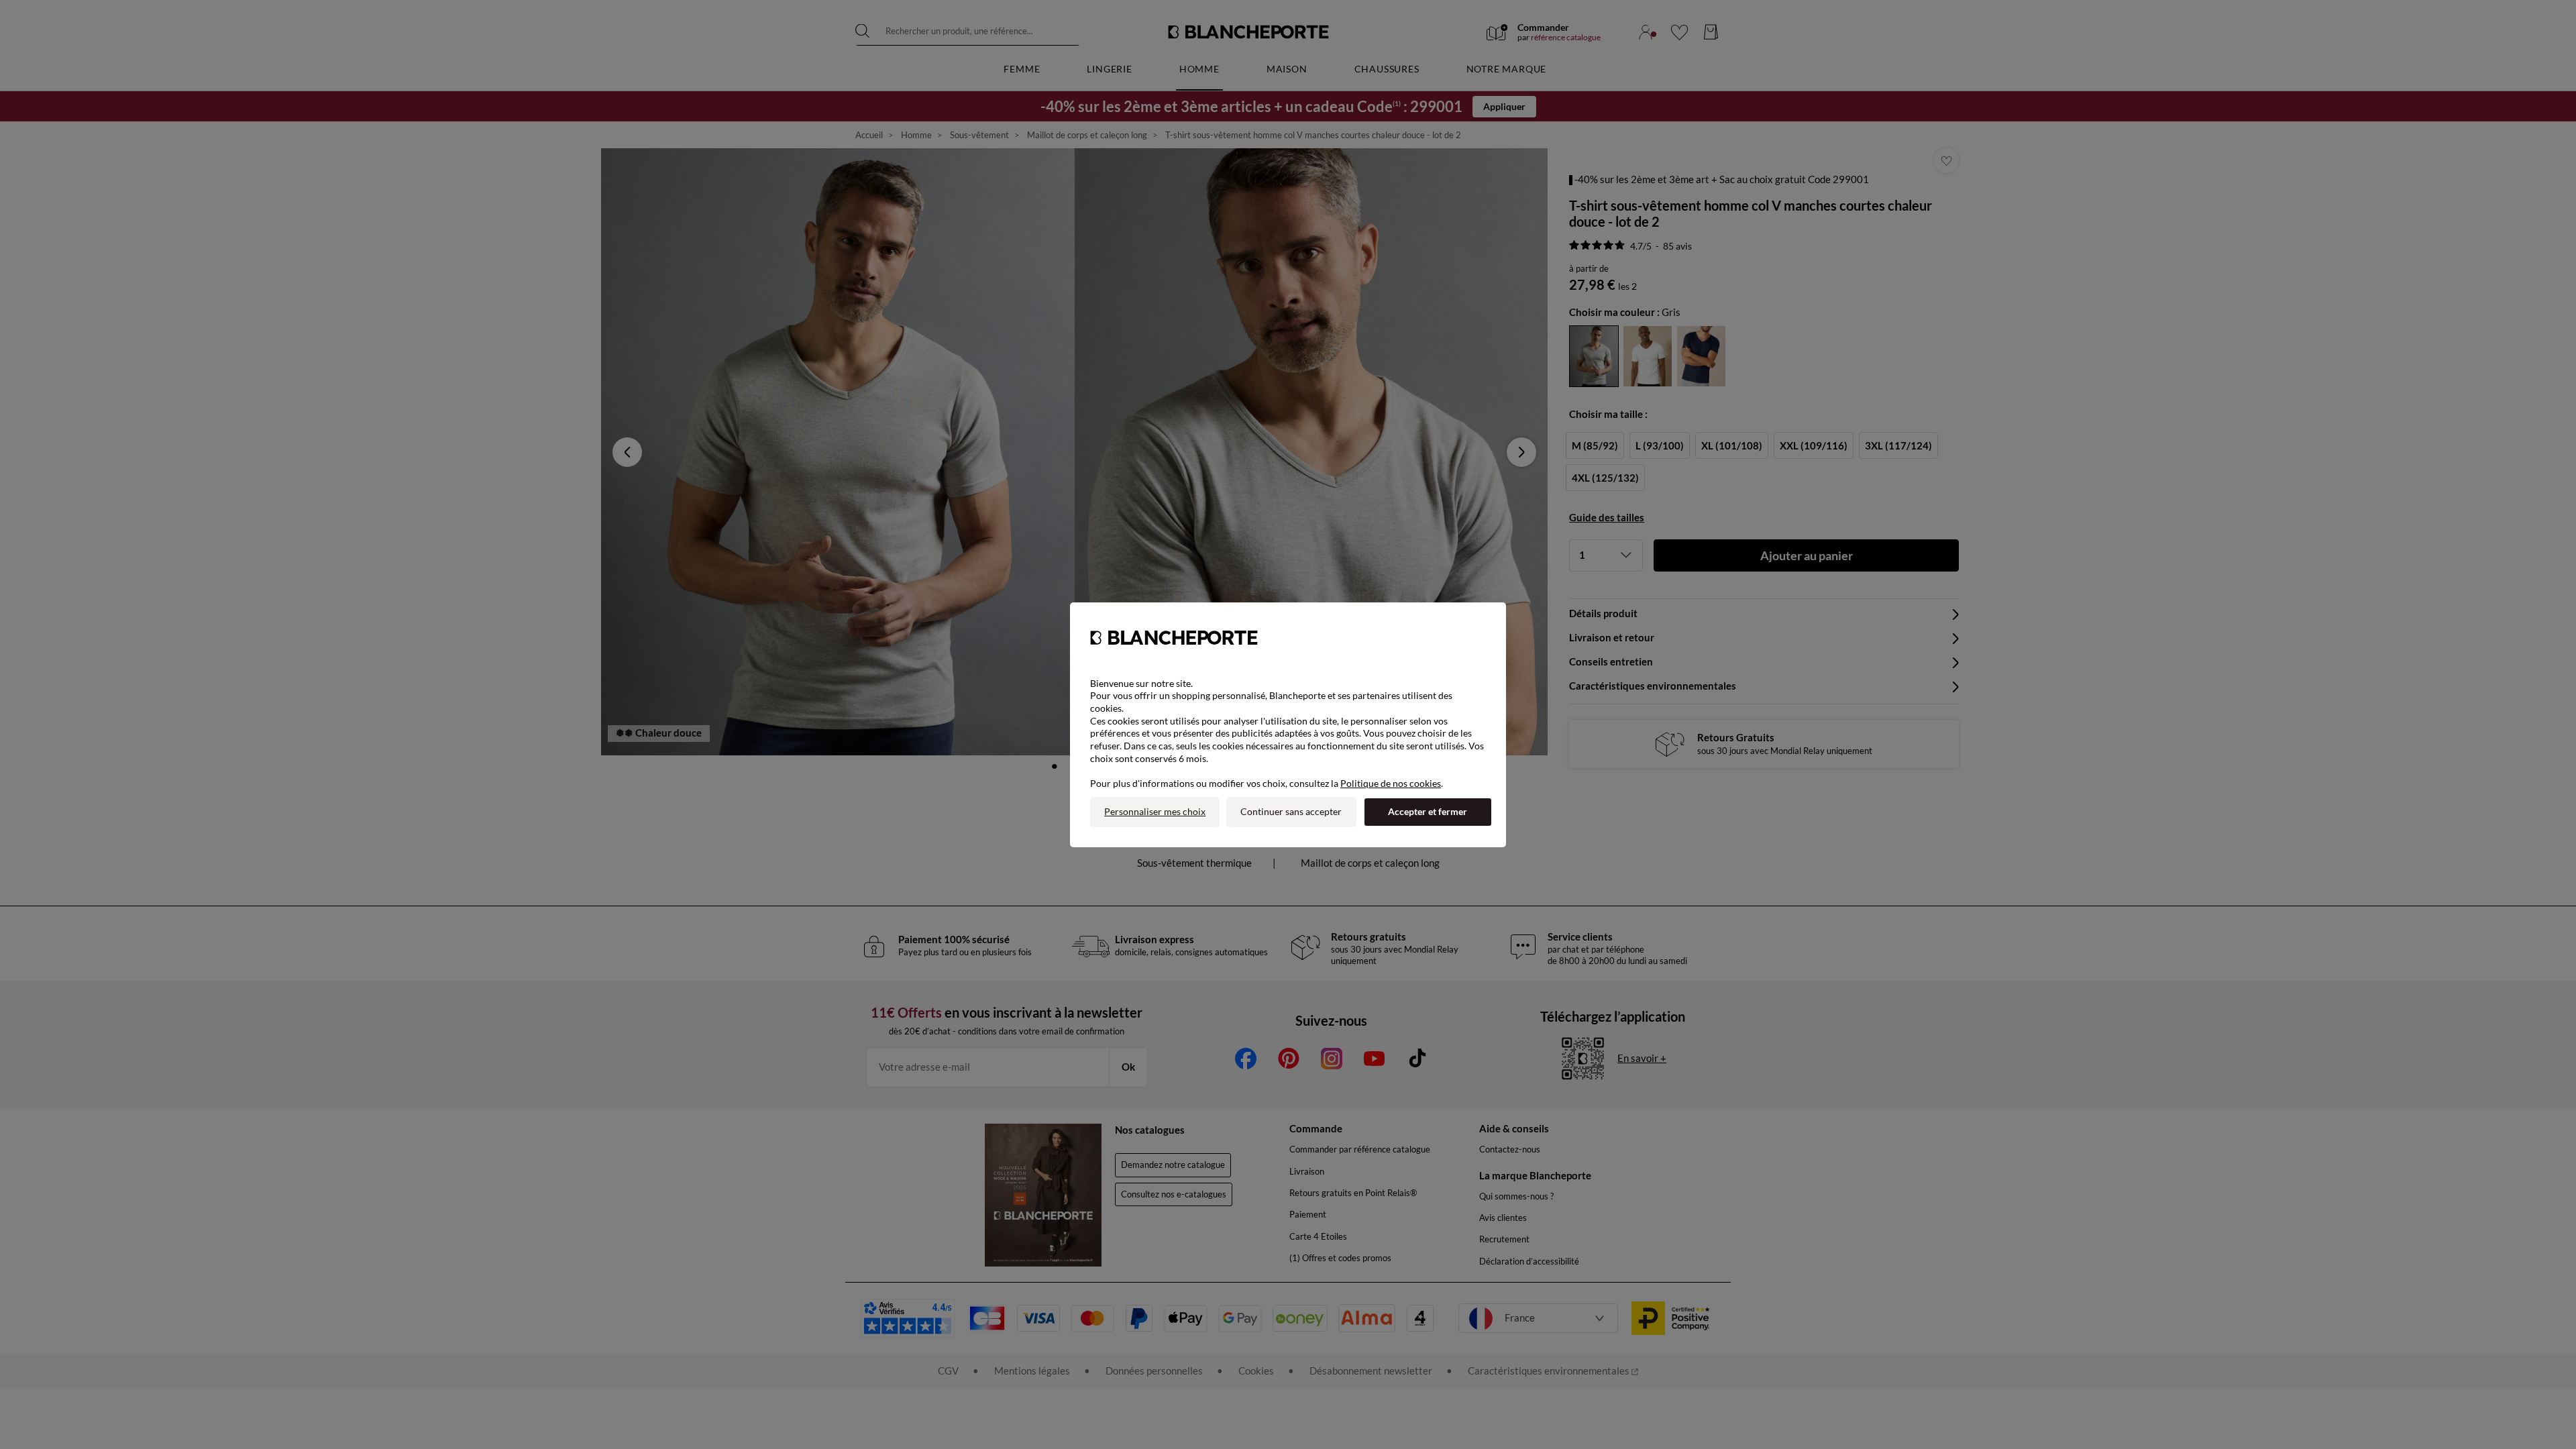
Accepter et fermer (1428, 811)
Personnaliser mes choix (1155, 811)
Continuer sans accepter (1291, 811)
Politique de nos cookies (1391, 783)
